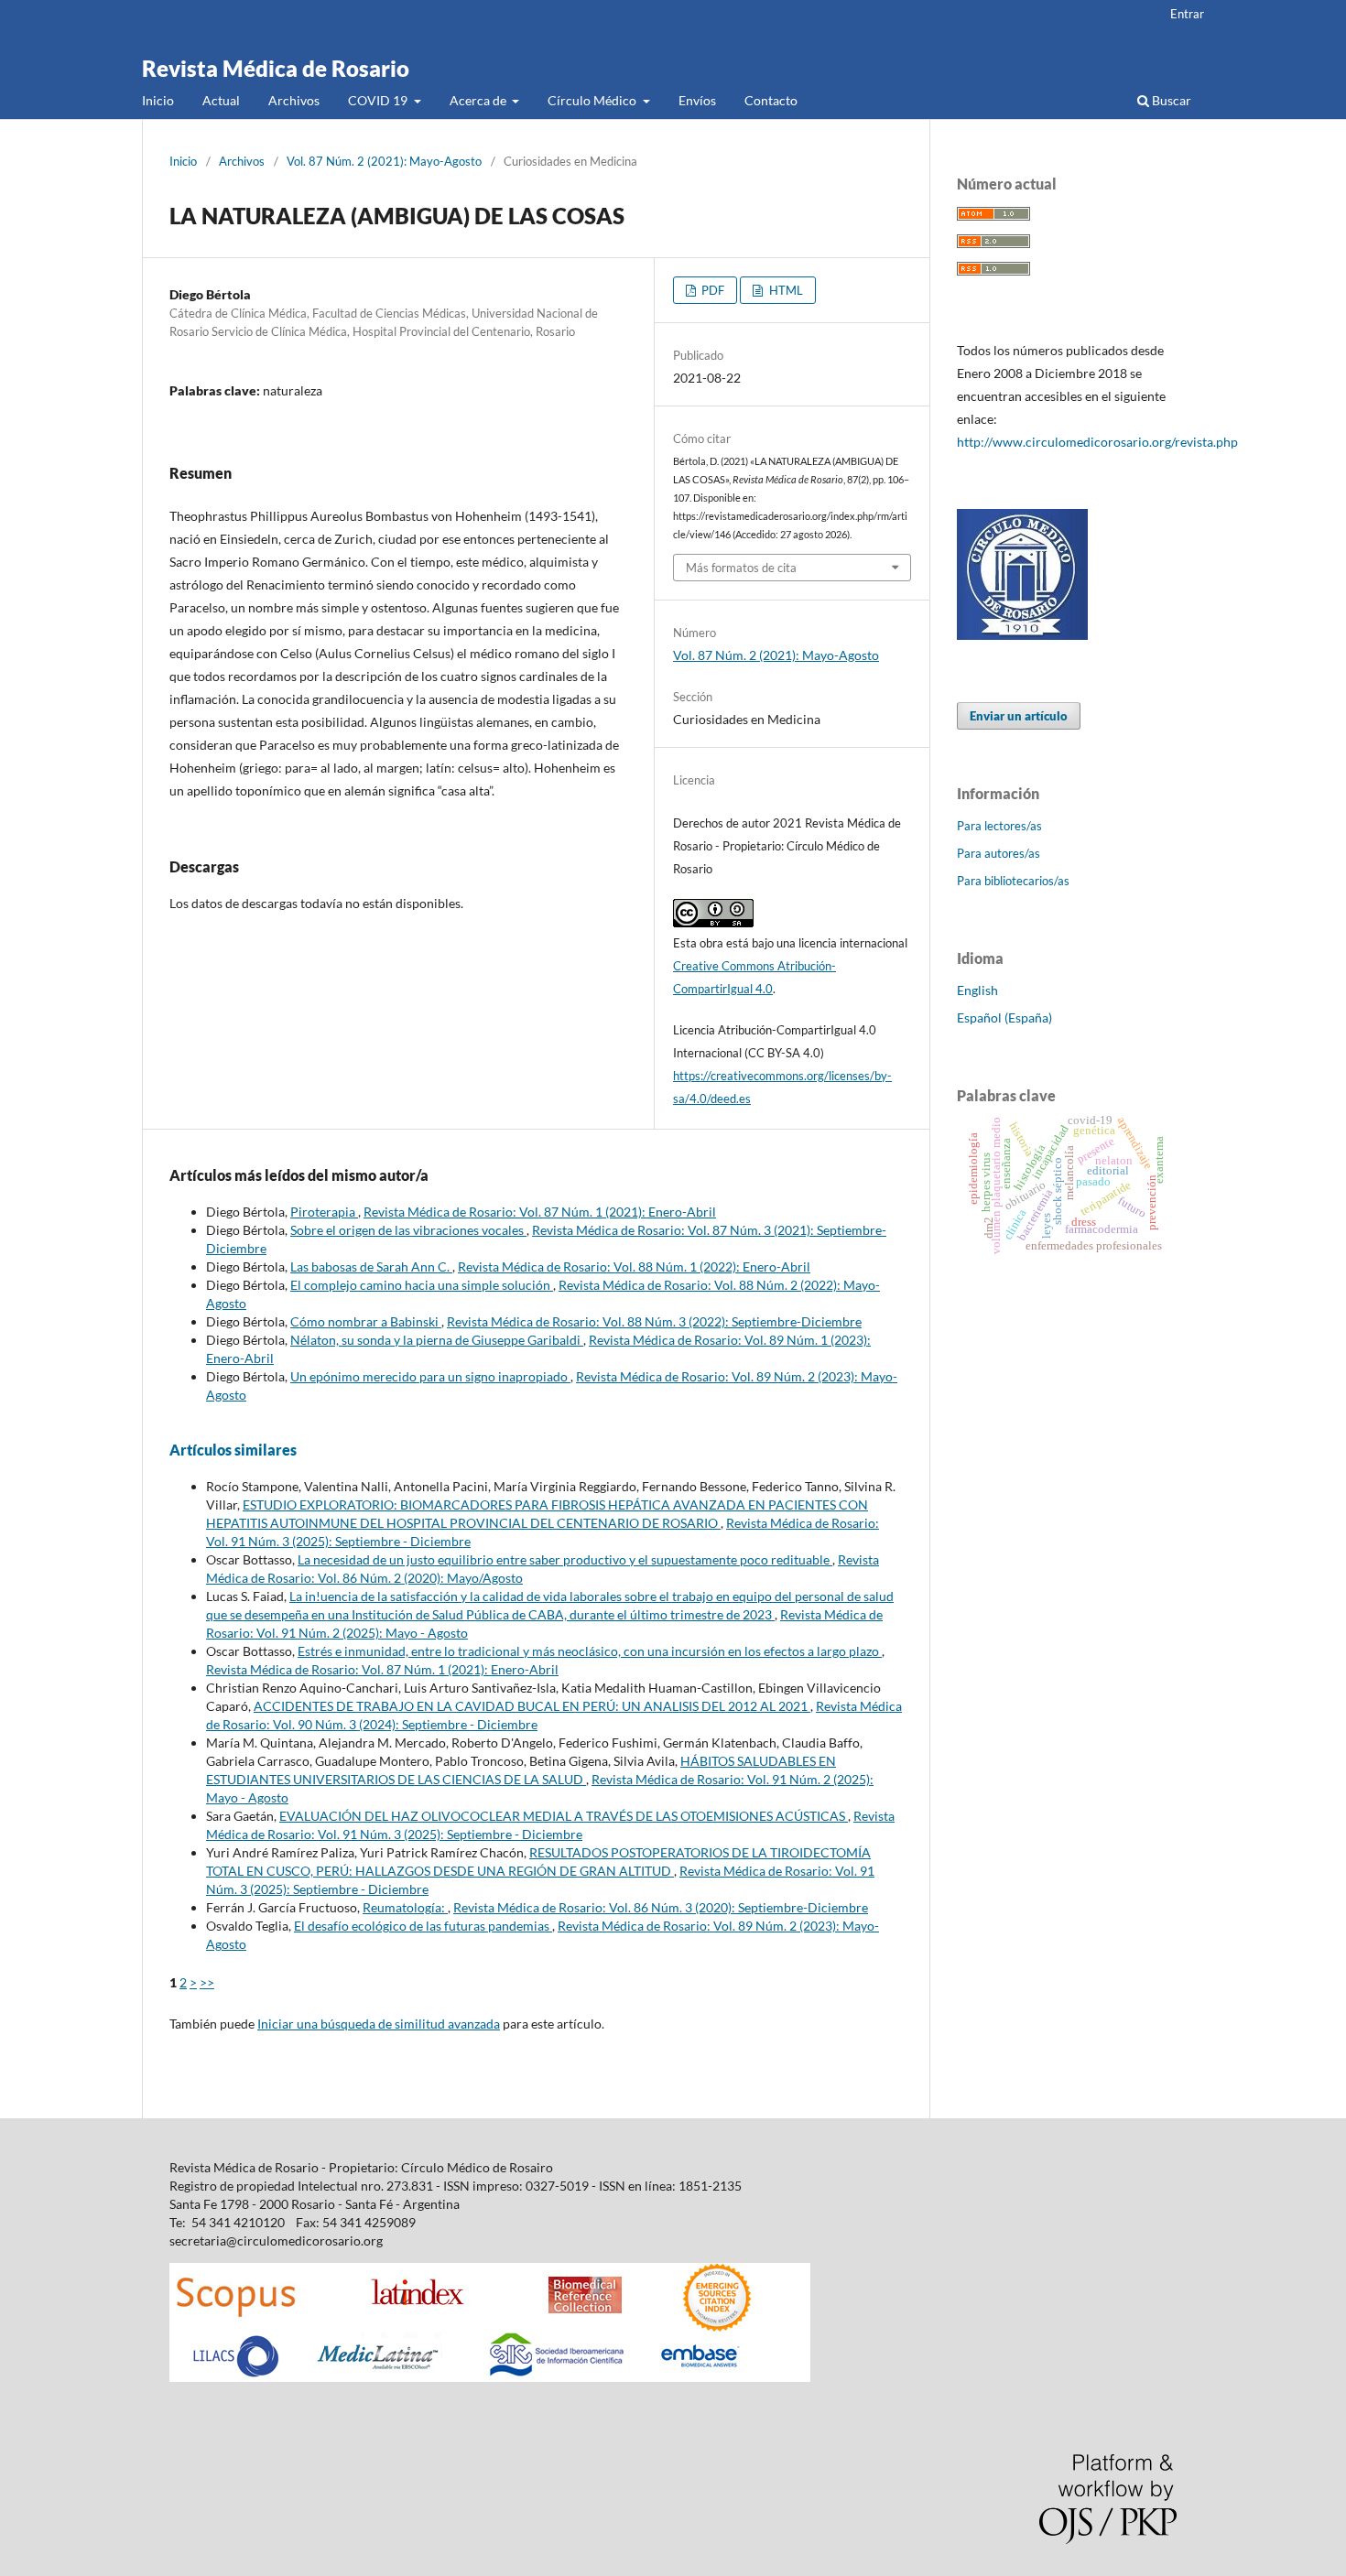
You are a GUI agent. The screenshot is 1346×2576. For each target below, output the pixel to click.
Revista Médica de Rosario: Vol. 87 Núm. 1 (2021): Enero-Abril (540, 1212)
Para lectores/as (999, 826)
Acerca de (479, 100)
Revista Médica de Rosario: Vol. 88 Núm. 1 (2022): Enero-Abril (634, 1266)
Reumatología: (405, 1907)
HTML (785, 290)
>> (207, 1982)
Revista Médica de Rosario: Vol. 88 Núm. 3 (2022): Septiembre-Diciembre (654, 1321)
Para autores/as (999, 853)
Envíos (697, 100)
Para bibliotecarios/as (1013, 881)
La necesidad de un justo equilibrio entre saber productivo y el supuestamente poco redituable (565, 1559)
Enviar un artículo (1019, 716)
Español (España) (1004, 1017)
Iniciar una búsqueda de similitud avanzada (379, 2024)
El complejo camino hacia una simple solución (422, 1285)
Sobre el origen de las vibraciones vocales (408, 1230)
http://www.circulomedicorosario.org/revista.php (1097, 442)
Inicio (158, 100)
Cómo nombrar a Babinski (366, 1321)
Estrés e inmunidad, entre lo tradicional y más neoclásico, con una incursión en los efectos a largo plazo (590, 1651)
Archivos (294, 100)
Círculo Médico (593, 100)
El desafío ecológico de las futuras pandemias (423, 1926)
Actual (221, 100)
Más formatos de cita (741, 568)
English (977, 990)
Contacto (771, 100)
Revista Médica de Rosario (276, 68)
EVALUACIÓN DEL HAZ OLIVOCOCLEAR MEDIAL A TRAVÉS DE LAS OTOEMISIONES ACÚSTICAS (564, 1816)
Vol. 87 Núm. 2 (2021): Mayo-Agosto (384, 161)
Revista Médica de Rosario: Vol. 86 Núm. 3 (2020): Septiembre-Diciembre (661, 1907)
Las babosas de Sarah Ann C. (371, 1266)
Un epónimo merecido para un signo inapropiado (430, 1376)
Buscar (1170, 100)
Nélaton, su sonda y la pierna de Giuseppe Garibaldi (437, 1340)
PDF (711, 290)
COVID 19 (379, 100)
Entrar (1187, 14)
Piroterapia (324, 1212)
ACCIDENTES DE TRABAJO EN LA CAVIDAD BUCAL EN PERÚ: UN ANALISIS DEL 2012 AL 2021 (532, 1706)
